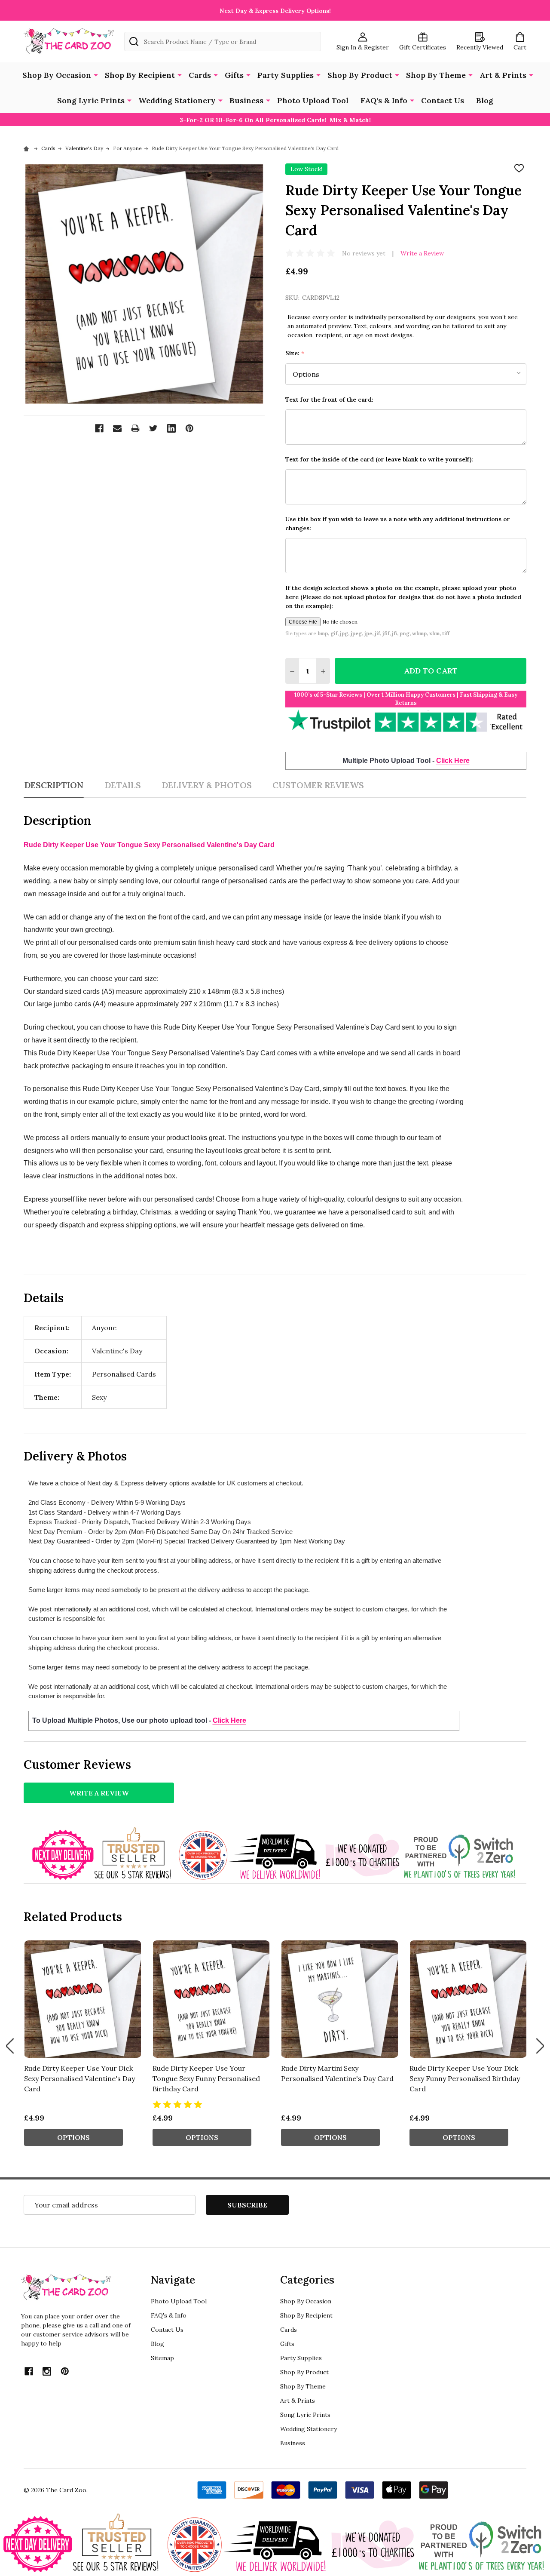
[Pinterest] (189, 428)
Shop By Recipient (140, 75)
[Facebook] (99, 428)
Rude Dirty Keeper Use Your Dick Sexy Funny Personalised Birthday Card (465, 2078)
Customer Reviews (318, 785)
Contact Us (443, 100)
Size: (295, 353)
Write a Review (422, 253)
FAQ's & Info (384, 100)
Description (54, 785)
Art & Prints (503, 75)
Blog (485, 100)
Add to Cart (431, 671)
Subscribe (247, 2205)
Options (73, 2137)
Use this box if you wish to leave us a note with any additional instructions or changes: (398, 524)
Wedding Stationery (177, 100)
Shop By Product (360, 75)
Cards (200, 75)
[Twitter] (153, 428)
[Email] (117, 428)
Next (540, 2046)
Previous (10, 2046)
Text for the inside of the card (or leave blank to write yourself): (379, 459)
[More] (96, 74)
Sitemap (162, 2358)
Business (246, 100)
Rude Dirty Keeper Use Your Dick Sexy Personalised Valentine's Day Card (79, 2078)
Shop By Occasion (57, 75)
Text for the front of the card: (329, 400)
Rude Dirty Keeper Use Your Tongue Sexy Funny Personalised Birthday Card (206, 2078)
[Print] (135, 428)
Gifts (234, 75)
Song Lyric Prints (91, 100)
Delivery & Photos (207, 785)
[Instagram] (47, 2371)
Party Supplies (286, 75)
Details (123, 785)
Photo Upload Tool (313, 100)
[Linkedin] (171, 428)
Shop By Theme (436, 75)
